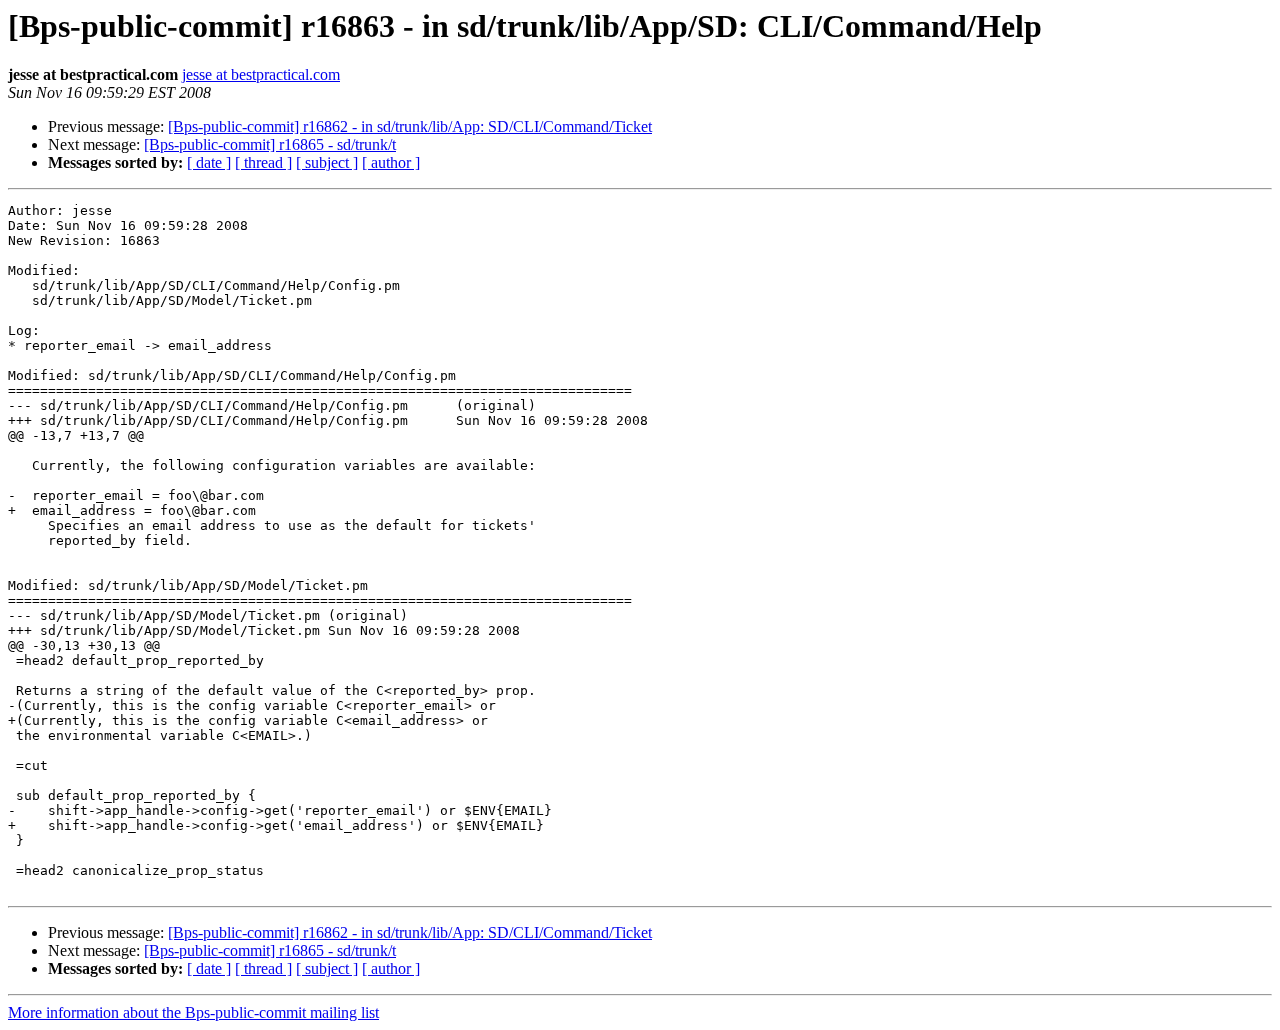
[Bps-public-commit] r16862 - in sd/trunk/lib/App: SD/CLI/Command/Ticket (410, 126)
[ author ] (391, 162)
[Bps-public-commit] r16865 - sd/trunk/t (270, 144)
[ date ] (209, 162)
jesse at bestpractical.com (261, 74)
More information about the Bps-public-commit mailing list (193, 1012)
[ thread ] (263, 162)
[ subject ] (327, 162)
